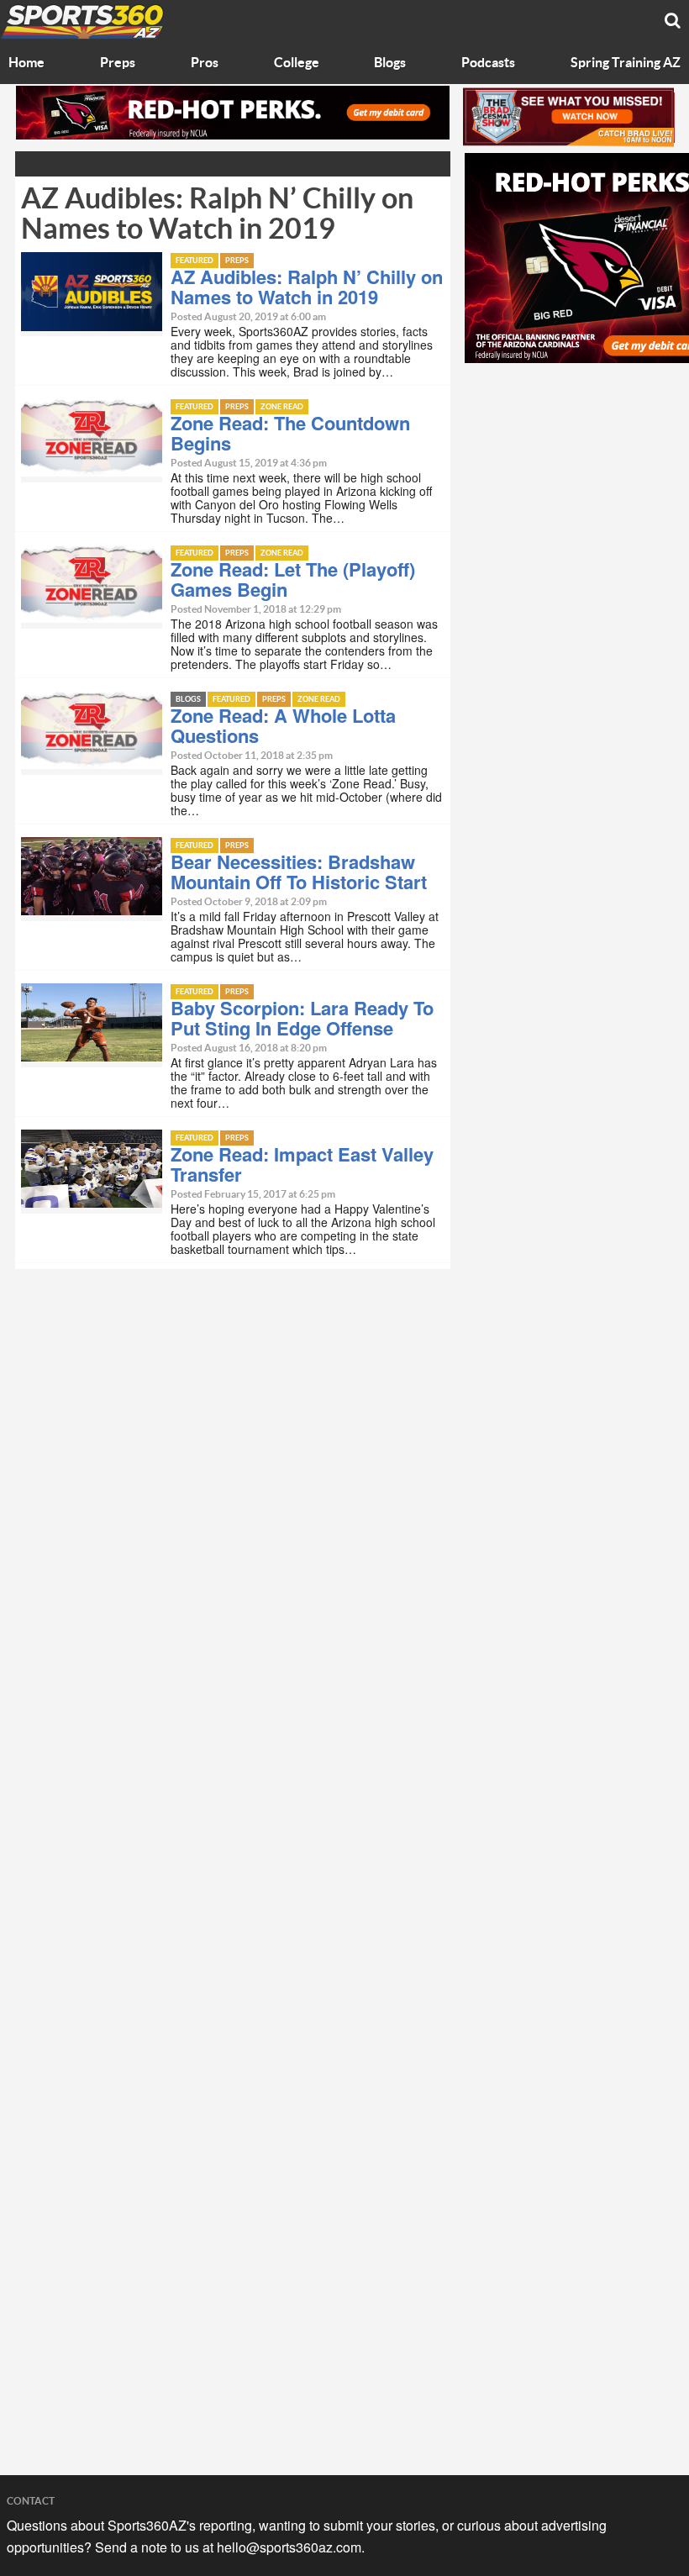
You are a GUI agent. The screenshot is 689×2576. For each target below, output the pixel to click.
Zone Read (282, 407)
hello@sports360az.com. (291, 2547)
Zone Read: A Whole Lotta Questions (283, 725)
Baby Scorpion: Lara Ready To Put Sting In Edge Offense (302, 1018)
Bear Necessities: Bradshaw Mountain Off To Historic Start (299, 872)
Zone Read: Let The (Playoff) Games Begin (293, 579)
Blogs (390, 63)
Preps (118, 63)
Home (26, 63)
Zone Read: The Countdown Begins (290, 433)
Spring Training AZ (626, 63)
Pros (205, 63)
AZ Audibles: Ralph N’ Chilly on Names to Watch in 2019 (307, 287)
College (297, 63)
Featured (195, 261)
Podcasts (488, 63)
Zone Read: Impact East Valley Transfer (302, 1164)
